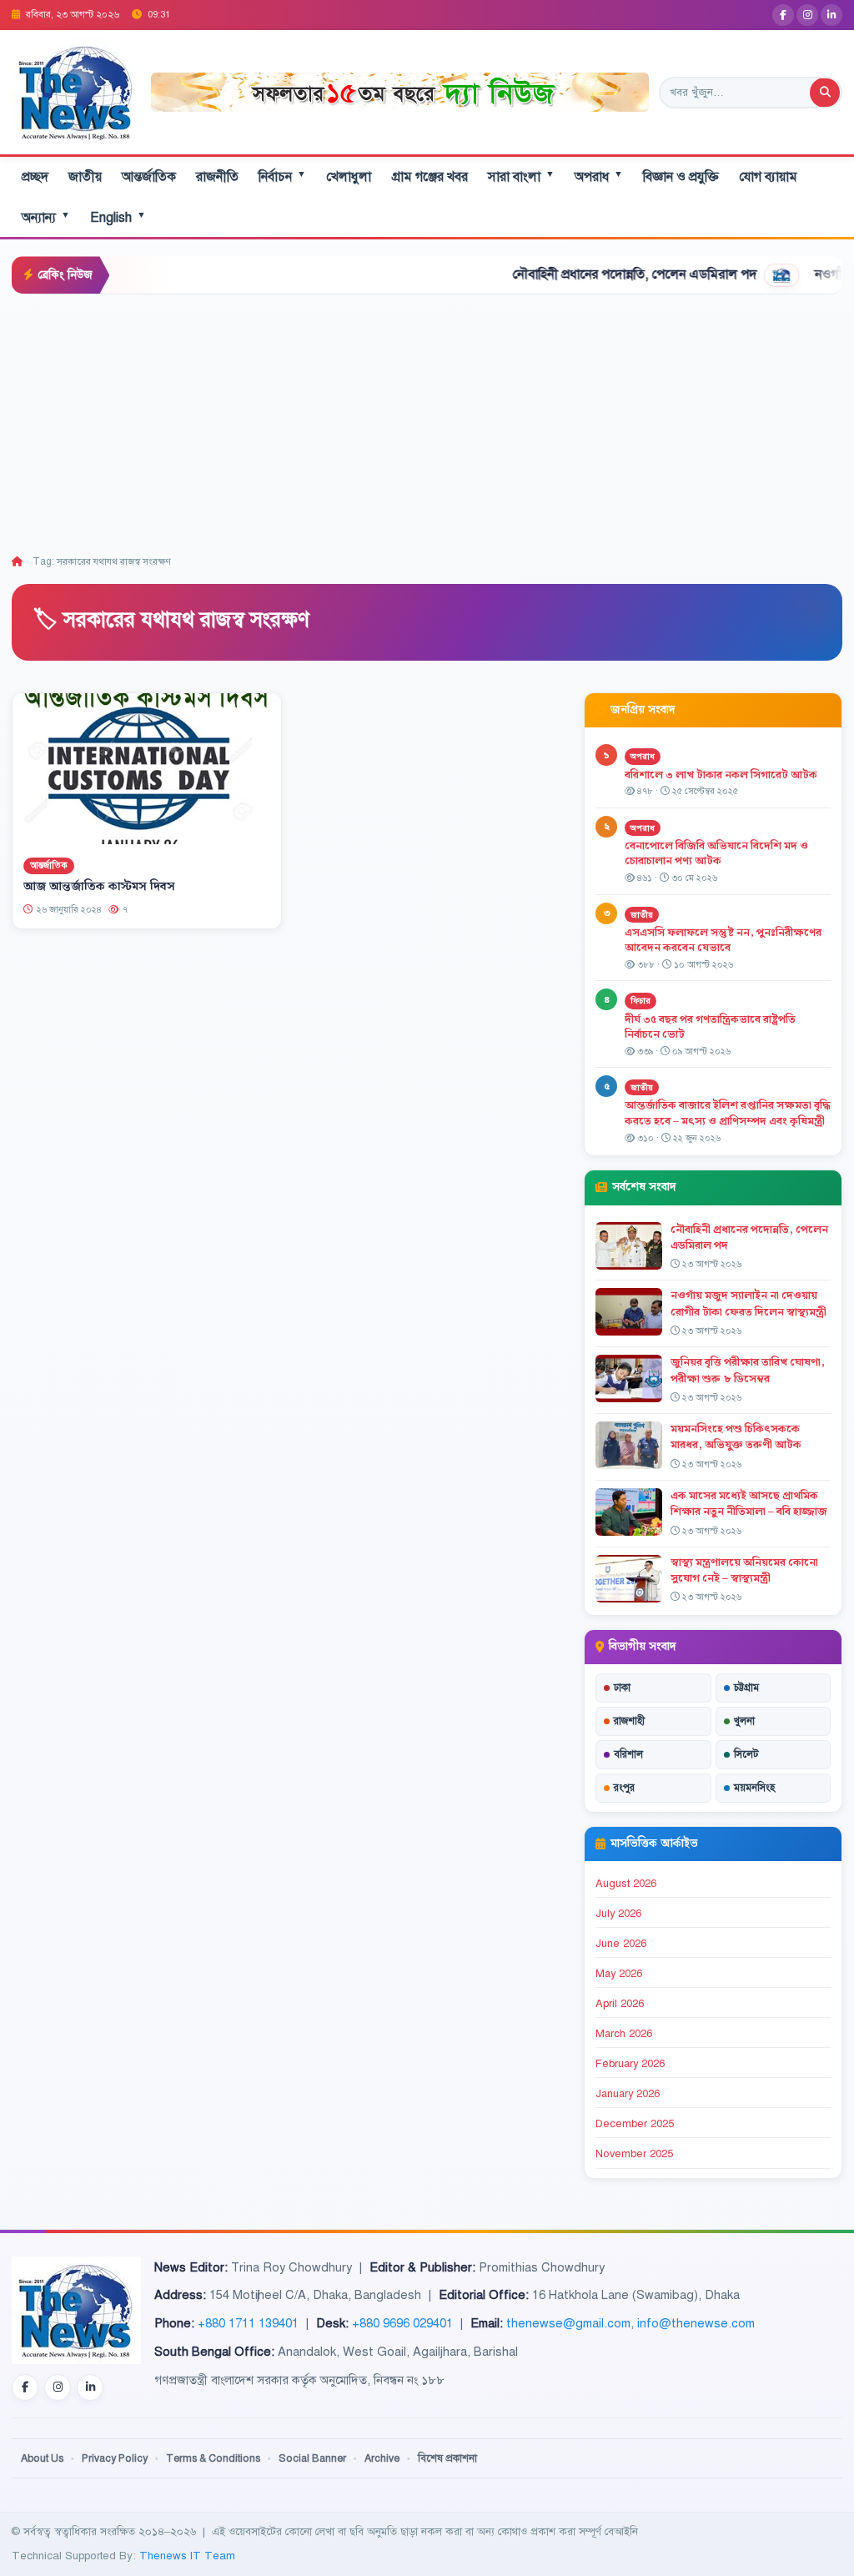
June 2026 (621, 1944)
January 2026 (628, 2094)
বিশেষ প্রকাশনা (447, 2458)
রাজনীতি (217, 177)
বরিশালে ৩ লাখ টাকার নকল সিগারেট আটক (721, 775)
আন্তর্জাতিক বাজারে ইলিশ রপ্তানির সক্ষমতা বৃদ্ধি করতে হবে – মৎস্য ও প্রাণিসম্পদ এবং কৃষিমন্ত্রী (728, 1113)
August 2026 (626, 1884)
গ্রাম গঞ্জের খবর (430, 177)
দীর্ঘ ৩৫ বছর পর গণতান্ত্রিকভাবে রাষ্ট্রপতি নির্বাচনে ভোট (710, 1027)
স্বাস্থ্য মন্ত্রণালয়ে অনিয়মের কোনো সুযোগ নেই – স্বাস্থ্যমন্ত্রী (744, 1570)
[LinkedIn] (831, 15)
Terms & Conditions (213, 2458)
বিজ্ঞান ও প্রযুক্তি (681, 177)
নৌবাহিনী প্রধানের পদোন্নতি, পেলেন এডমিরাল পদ (574, 274)
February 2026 (630, 2064)
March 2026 (624, 2034)
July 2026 (618, 1914)
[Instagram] (807, 15)
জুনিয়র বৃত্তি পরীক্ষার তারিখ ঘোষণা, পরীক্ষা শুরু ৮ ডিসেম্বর (748, 1370)
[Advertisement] (427, 420)
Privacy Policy (115, 2458)
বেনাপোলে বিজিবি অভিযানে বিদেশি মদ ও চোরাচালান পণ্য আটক (716, 854)
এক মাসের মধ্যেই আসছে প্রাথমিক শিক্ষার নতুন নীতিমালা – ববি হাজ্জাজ (749, 1504)
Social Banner (312, 2458)
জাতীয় (85, 177)
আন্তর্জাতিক (149, 177)
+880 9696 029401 (402, 2323)
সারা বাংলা (521, 176)
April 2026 (620, 2004)
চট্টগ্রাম (746, 1688)
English (118, 217)
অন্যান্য (46, 217)
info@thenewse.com (696, 2323)
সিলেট (746, 1754)
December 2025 (635, 2124)
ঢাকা (622, 1688)
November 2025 (634, 2154)
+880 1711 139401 (248, 2323)
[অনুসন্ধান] (825, 93)
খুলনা (744, 1721)
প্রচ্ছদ (35, 177)
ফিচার (640, 1001)
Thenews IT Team (187, 2556)
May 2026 (619, 1974)
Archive (382, 2458)
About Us (42, 2458)
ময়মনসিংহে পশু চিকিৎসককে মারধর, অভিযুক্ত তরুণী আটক (736, 1437)
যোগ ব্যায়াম (768, 177)
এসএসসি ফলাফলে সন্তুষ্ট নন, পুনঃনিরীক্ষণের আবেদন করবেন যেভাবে (723, 941)
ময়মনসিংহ (754, 1788)
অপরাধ (599, 176)
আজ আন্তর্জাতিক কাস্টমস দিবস (99, 887)
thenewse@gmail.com (568, 2323)
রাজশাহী (629, 1721)
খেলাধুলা (349, 177)
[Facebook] (783, 15)
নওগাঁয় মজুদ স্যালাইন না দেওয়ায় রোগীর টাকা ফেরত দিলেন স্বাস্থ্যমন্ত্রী (749, 1303)
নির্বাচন (282, 176)
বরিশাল (628, 1754)
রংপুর (624, 1788)
